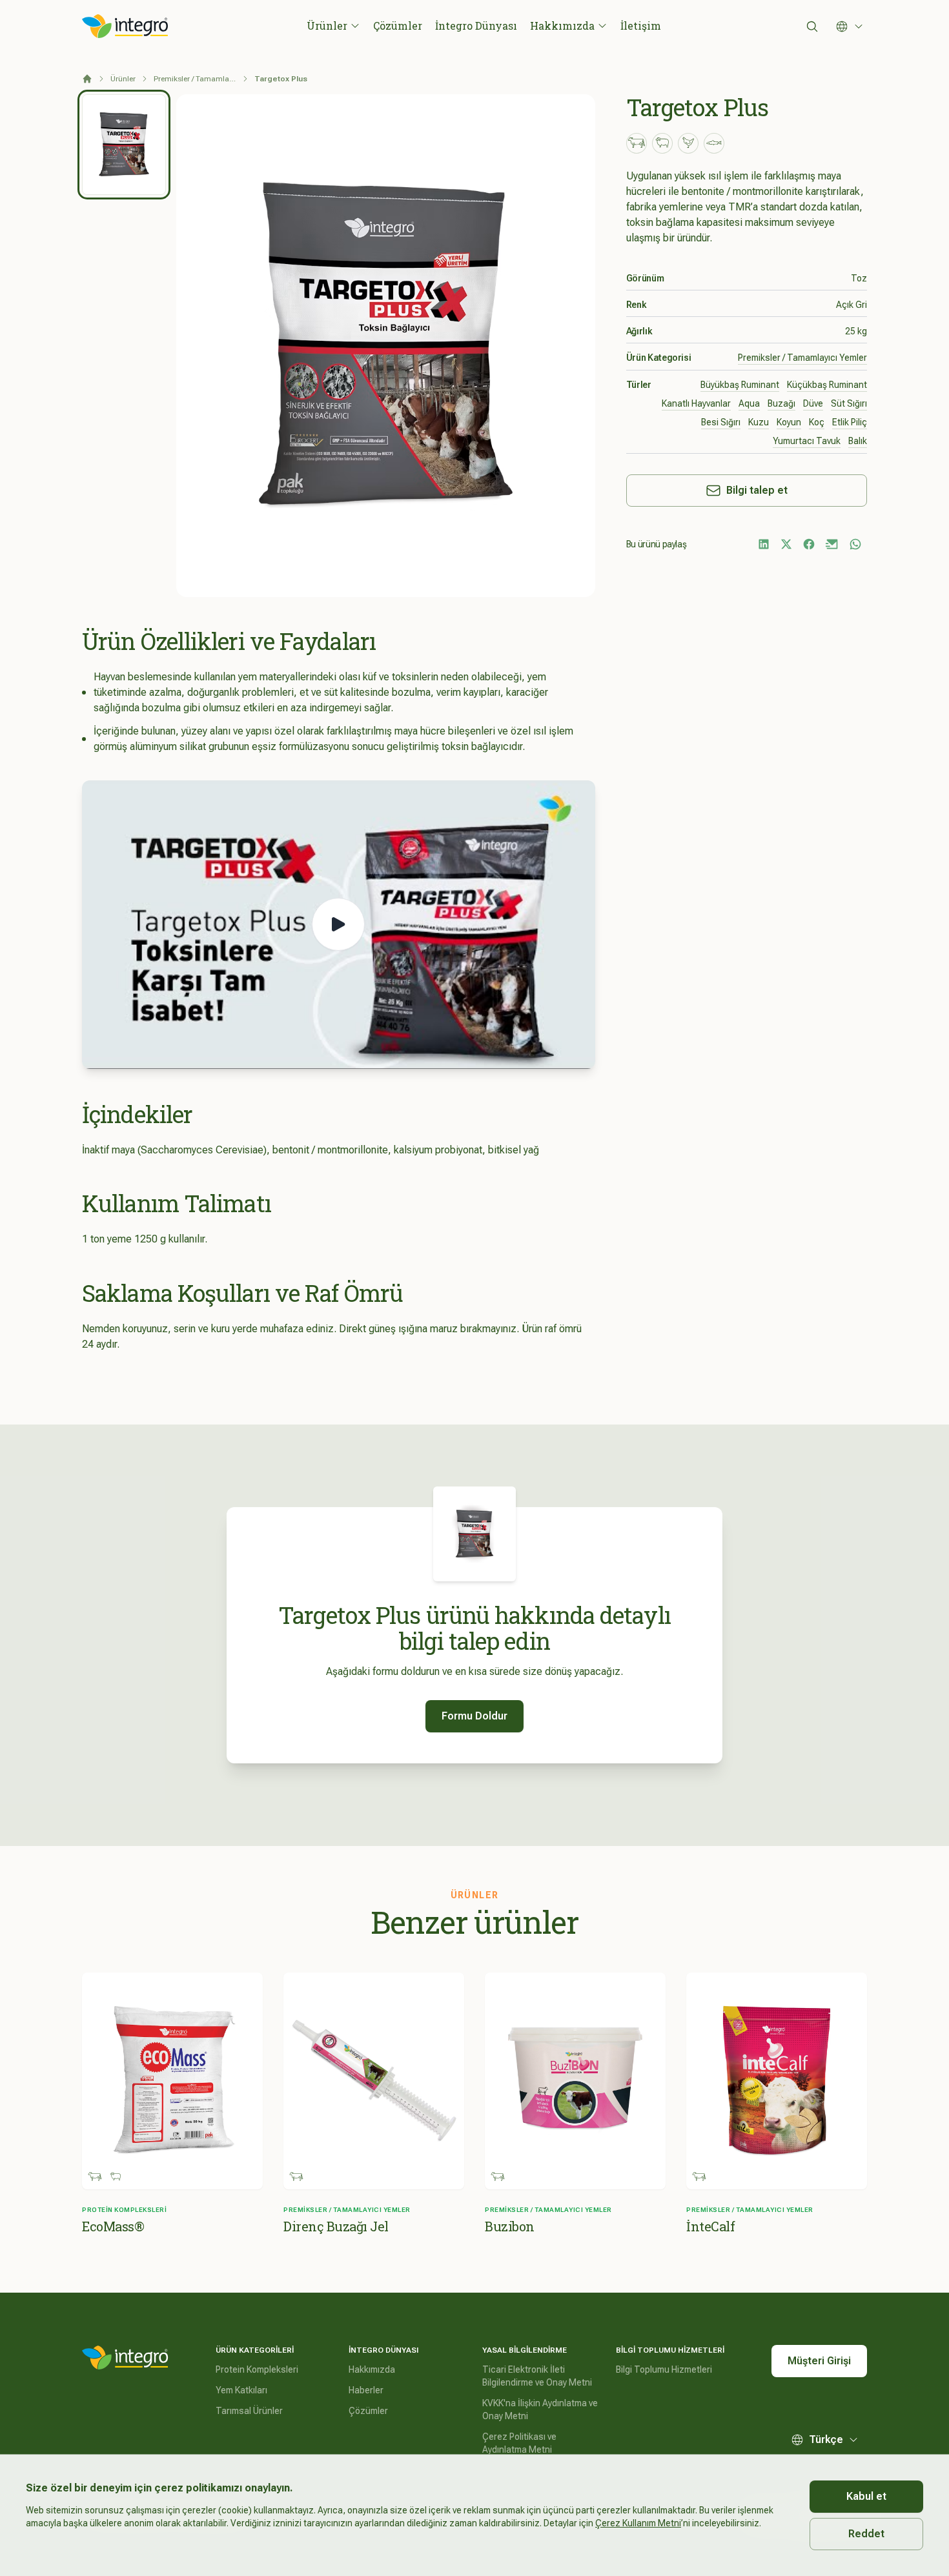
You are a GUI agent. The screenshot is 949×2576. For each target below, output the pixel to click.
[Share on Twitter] (786, 544)
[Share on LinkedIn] (764, 544)
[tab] (124, 145)
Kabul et (866, 2496)
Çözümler (398, 25)
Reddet (866, 2534)
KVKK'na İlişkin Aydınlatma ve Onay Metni (540, 2409)
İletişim (641, 25)
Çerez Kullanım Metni (638, 2523)
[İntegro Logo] (125, 26)
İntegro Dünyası (476, 25)
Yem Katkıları (241, 2390)
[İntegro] (125, 2358)
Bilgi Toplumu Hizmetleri (664, 2369)
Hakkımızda (562, 25)
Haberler (366, 2390)
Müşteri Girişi (819, 2361)
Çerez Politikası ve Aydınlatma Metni (519, 2443)
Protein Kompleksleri (257, 2369)
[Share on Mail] (832, 544)
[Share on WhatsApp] (855, 544)
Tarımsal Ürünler (249, 2411)
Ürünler (327, 25)
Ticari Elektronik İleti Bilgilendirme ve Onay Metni (537, 2376)
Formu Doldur (474, 1716)
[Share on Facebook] (809, 544)
